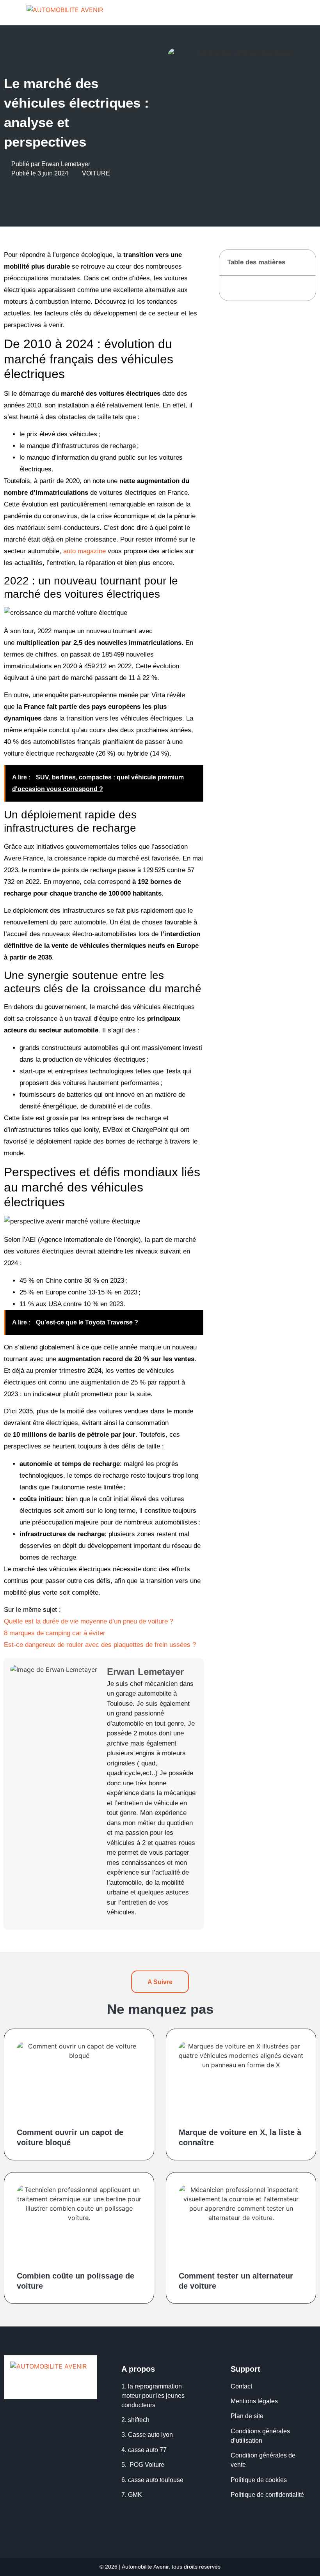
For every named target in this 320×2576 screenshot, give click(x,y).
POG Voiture (147, 2465)
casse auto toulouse (156, 2480)
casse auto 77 (147, 2450)
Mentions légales (254, 2401)
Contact (241, 2386)
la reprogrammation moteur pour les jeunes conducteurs (153, 2396)
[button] (309, 13)
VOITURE (96, 173)
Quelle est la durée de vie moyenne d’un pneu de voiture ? (89, 1621)
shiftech (139, 2420)
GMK (135, 2495)
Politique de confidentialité (268, 2495)
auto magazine (84, 551)
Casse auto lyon (150, 2435)
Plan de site (248, 2416)
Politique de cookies (259, 2480)
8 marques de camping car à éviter (55, 1633)
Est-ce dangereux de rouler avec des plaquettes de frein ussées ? (100, 1645)
